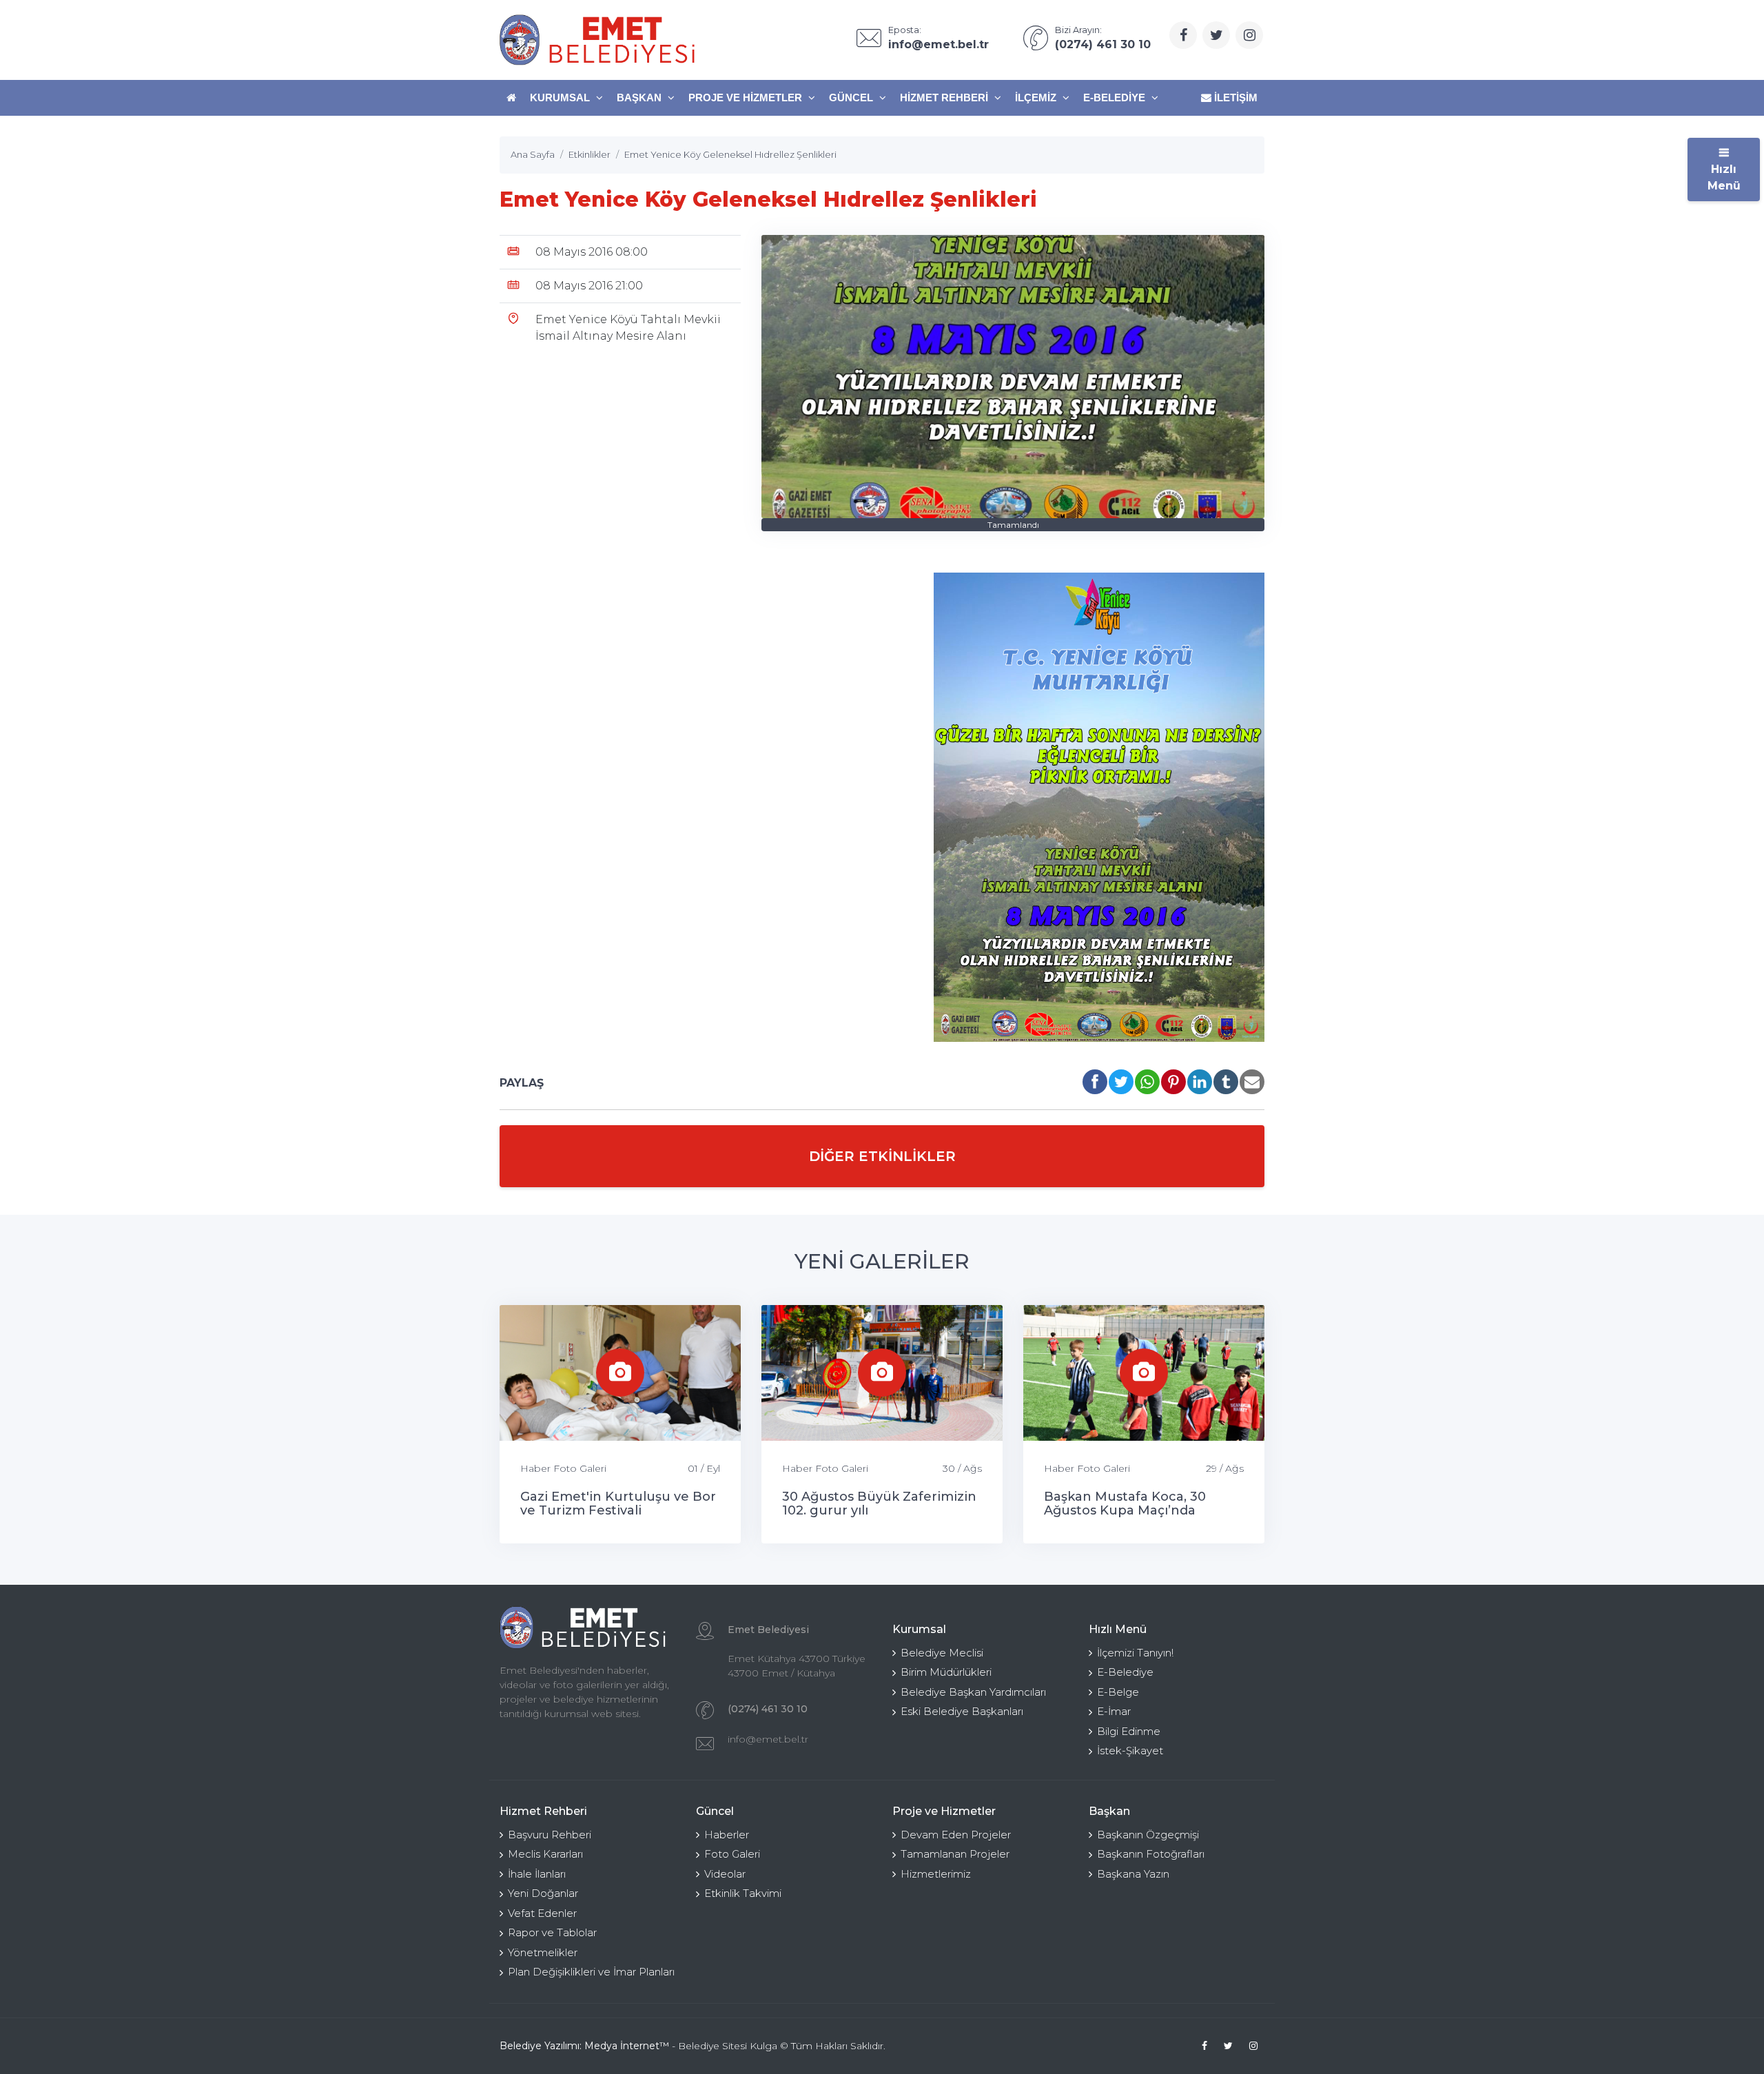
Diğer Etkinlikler (882, 1156)
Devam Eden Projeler (956, 1835)
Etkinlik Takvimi (743, 1893)
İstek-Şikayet (1130, 1750)
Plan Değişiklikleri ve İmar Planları (591, 1972)
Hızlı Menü (1724, 177)
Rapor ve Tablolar (552, 1932)
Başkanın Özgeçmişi (1148, 1835)
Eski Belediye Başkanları (962, 1711)
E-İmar (1114, 1711)
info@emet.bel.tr (768, 1739)
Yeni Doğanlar (543, 1893)
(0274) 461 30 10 (768, 1709)
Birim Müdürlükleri (946, 1672)
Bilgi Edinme (1129, 1731)
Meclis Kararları (545, 1854)
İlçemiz (1037, 97)
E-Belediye (1116, 97)
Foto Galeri (732, 1854)
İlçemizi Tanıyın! (1135, 1653)
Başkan (640, 97)
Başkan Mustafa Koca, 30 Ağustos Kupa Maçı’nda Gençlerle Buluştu (1125, 1510)
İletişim (1234, 97)
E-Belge (1118, 1692)
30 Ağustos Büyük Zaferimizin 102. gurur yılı (879, 1503)
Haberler (727, 1835)
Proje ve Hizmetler (747, 97)
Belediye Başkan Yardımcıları (973, 1692)
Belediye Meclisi (942, 1653)
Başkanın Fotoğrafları (1151, 1854)
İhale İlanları (537, 1874)
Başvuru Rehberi (550, 1835)
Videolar (725, 1874)
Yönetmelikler (543, 1952)
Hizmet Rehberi (945, 97)
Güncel (852, 97)
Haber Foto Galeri (563, 1468)
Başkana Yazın (1133, 1874)
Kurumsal (561, 97)
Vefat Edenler (542, 1913)
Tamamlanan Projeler (955, 1854)
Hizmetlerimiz (936, 1874)
